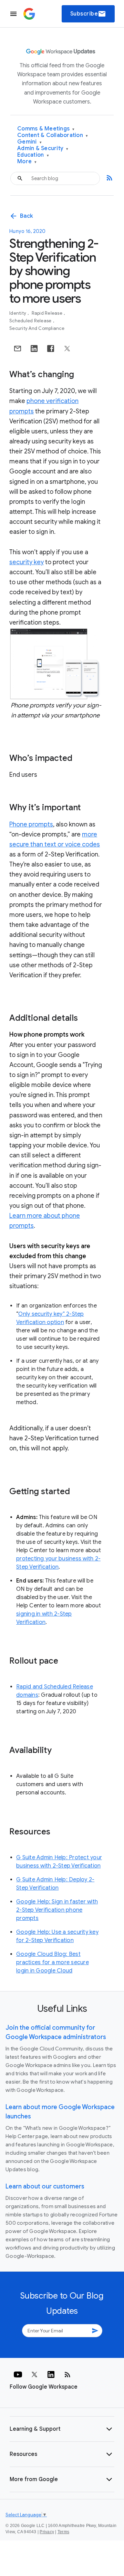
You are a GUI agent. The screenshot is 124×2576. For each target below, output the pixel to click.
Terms (63, 2532)
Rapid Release (48, 313)
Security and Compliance (37, 328)
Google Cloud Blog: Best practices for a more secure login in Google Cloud (53, 1962)
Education (33, 155)
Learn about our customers (45, 2186)
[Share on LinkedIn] (34, 349)
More (27, 162)
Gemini (29, 142)
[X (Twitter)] (34, 2374)
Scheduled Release (31, 321)
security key (27, 562)
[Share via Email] (18, 349)
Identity (18, 313)
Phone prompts (31, 824)
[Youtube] (18, 2374)
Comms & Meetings (46, 129)
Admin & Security (43, 149)
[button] (62, 2429)
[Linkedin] (51, 2374)
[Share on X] (67, 349)
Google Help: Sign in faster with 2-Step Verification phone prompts (57, 1910)
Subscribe (88, 14)
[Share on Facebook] (51, 349)
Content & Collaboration (53, 135)
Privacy (47, 2532)
